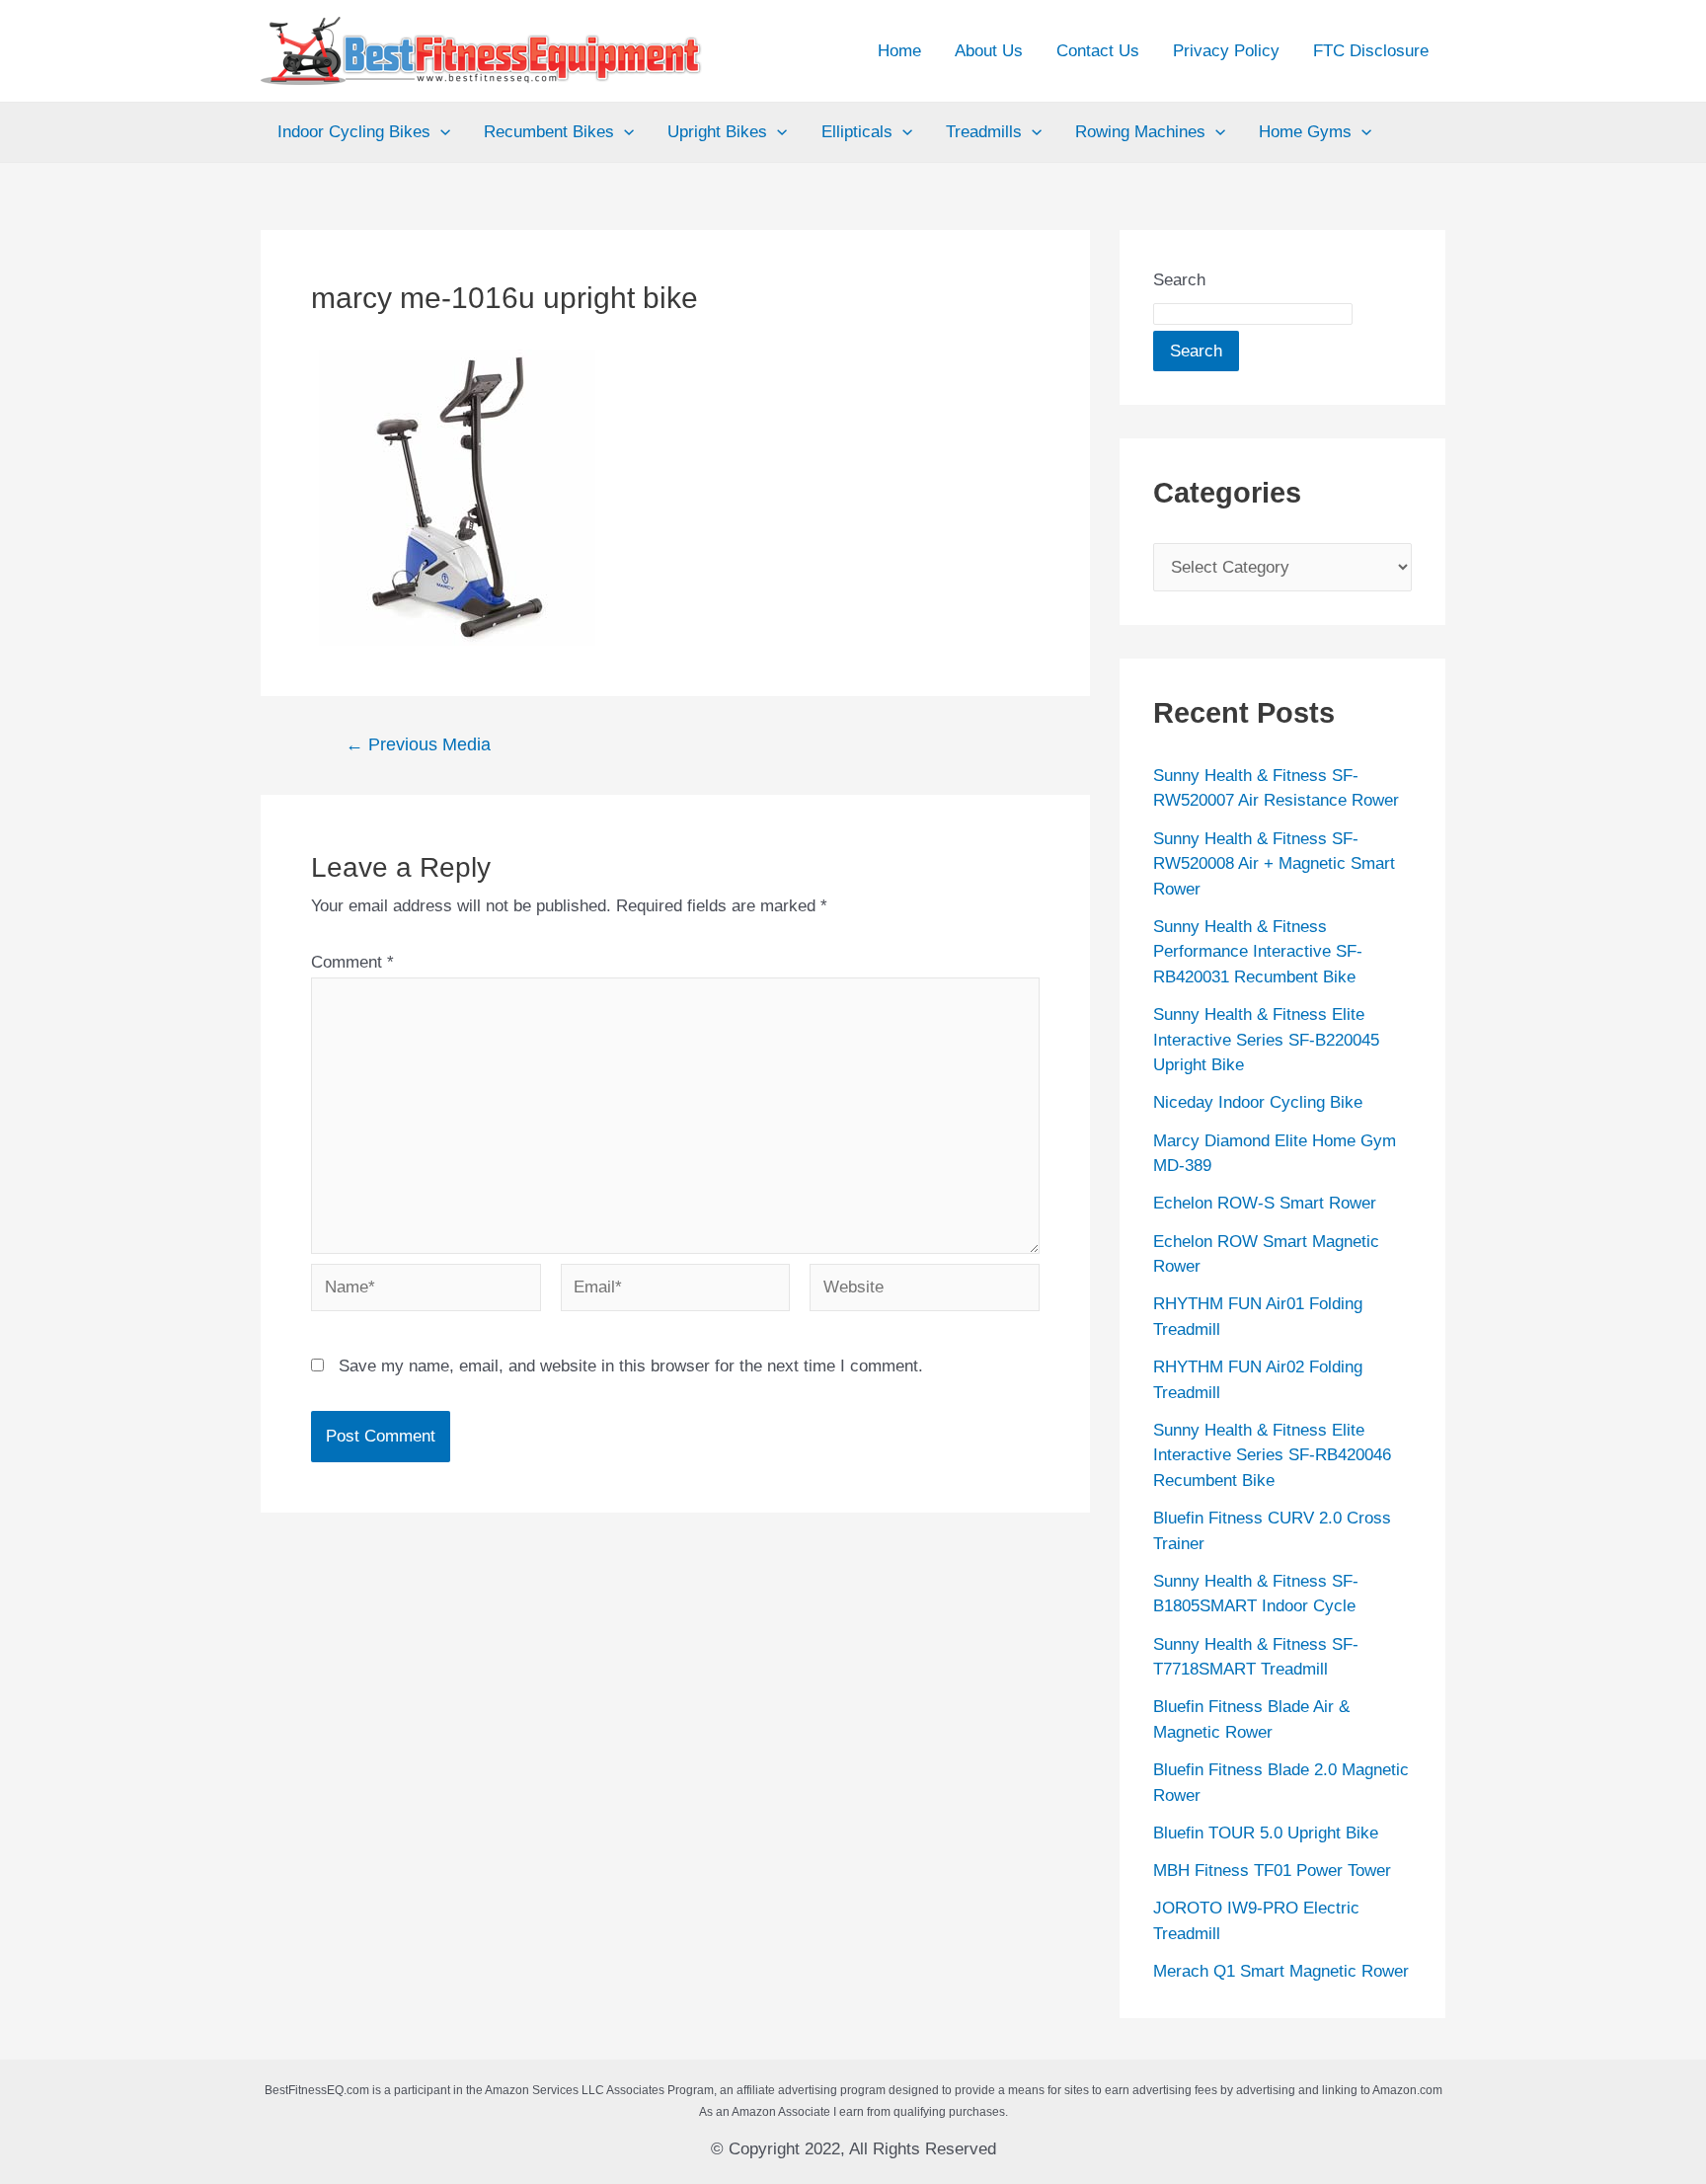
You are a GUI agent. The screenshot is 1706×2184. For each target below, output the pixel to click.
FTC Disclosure (1371, 51)
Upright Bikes (717, 132)
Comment (352, 962)
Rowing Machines (1140, 132)
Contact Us (1098, 51)
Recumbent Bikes (549, 132)
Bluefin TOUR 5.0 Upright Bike (1266, 1833)
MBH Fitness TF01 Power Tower (1272, 1871)
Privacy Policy (1226, 51)
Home (899, 51)
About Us (989, 51)
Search (1179, 280)
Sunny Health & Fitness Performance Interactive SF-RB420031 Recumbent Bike (1258, 952)
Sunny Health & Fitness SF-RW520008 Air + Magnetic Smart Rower (1274, 864)
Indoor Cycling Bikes (354, 132)
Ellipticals (857, 132)
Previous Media (418, 744)
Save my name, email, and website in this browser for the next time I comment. (631, 1366)
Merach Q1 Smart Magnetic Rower (1281, 1971)
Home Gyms (1305, 132)
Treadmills (984, 132)
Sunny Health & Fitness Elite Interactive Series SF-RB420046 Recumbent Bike (1272, 1455)
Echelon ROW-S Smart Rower (1265, 1203)
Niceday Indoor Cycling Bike (1258, 1102)
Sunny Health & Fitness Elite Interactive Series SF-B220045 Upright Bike (1266, 1040)
